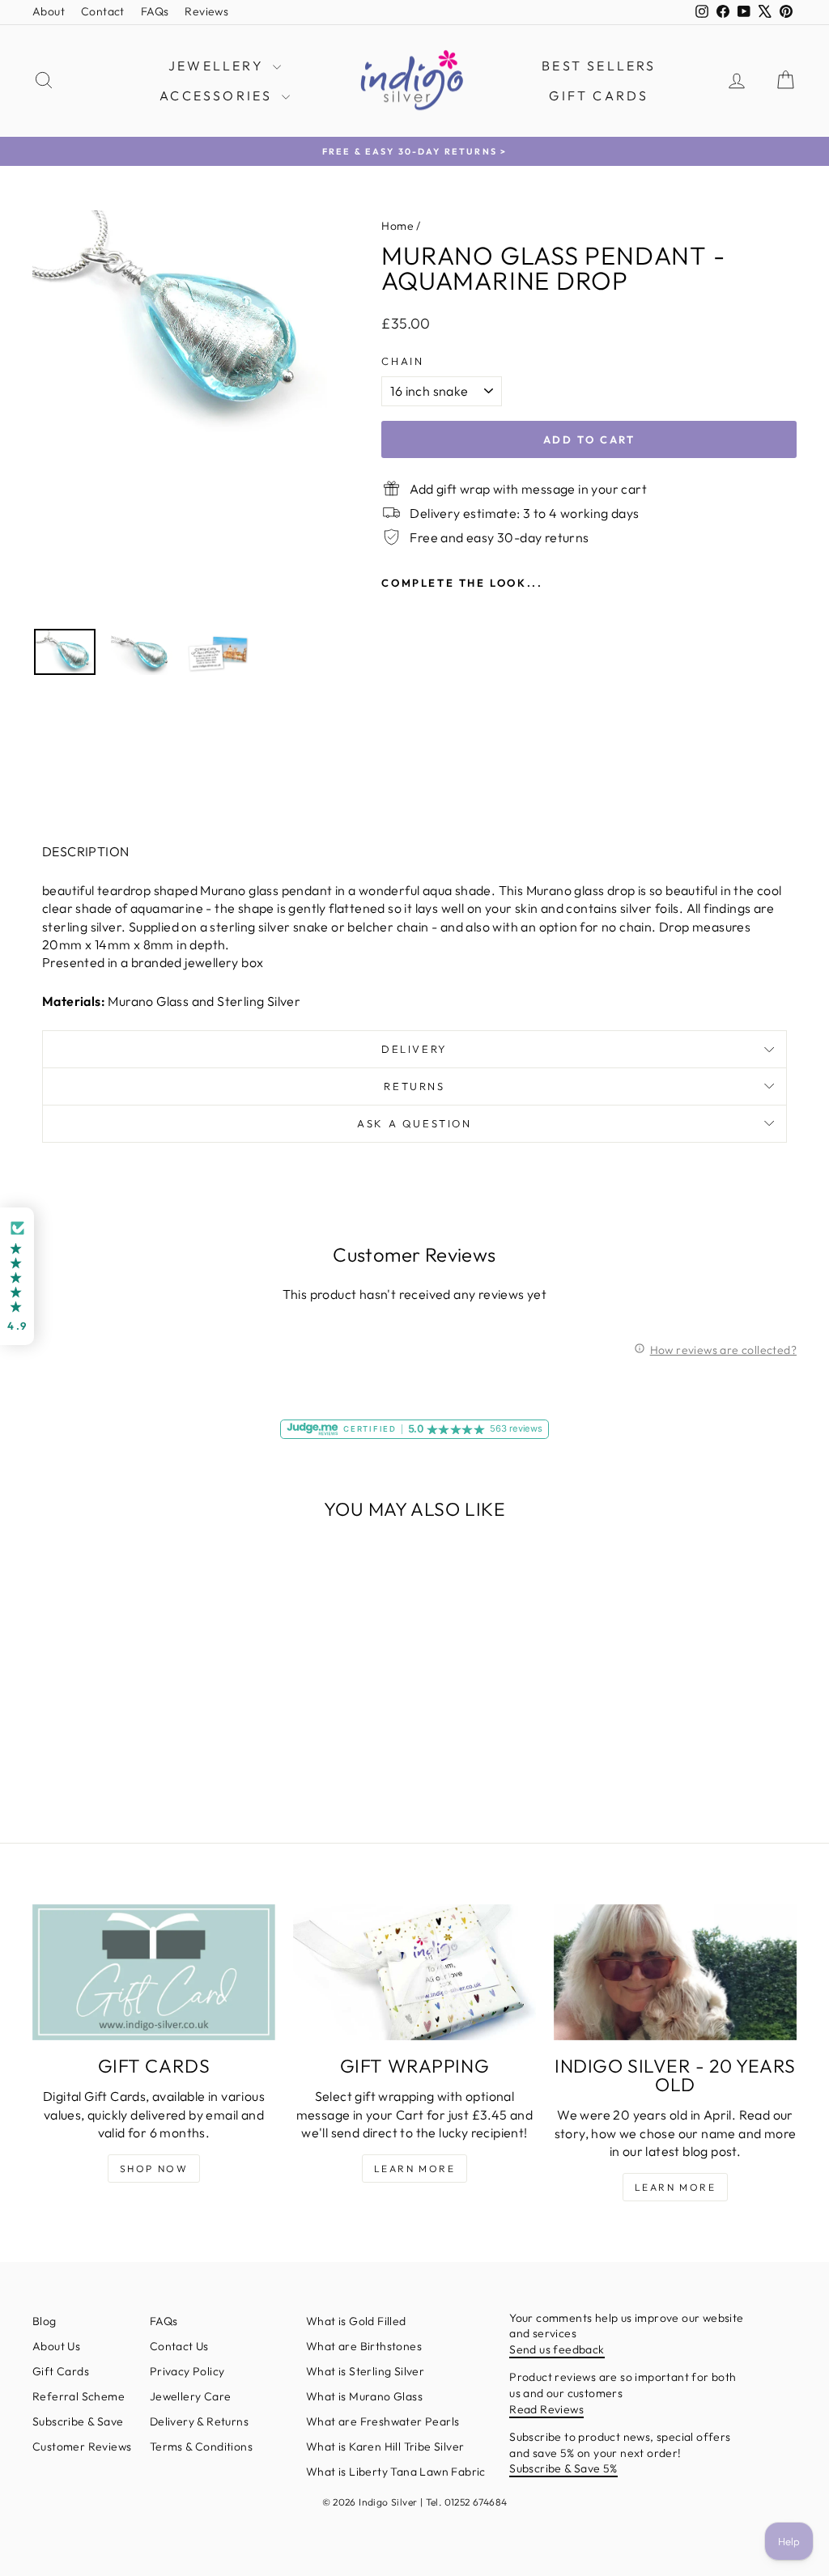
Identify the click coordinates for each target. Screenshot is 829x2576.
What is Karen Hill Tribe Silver (385, 2447)
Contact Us (179, 2346)
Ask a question (414, 1123)
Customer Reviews (82, 2447)
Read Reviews (546, 2409)
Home (397, 226)
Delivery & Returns (199, 2421)
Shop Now (154, 2169)
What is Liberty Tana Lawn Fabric (396, 2472)
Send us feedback (557, 2349)
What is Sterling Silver (365, 2371)
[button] (17, 1277)
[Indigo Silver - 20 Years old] (675, 1973)
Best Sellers (599, 66)
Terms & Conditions (201, 2447)
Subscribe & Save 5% (563, 2468)
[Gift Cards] (154, 1973)
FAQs (155, 11)
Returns (414, 1086)
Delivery (414, 1049)
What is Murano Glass (364, 2396)
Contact (103, 11)
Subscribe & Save (78, 2421)
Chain (402, 361)
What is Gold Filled (356, 2321)
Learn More (414, 2169)
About (49, 11)
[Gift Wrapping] (414, 1973)
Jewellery (219, 66)
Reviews (206, 11)
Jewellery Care (191, 2396)
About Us (56, 2346)
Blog (45, 2321)
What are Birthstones (364, 2346)
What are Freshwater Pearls (383, 2421)
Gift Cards (599, 95)
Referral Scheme (79, 2396)
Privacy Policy (187, 2371)
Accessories (218, 95)
